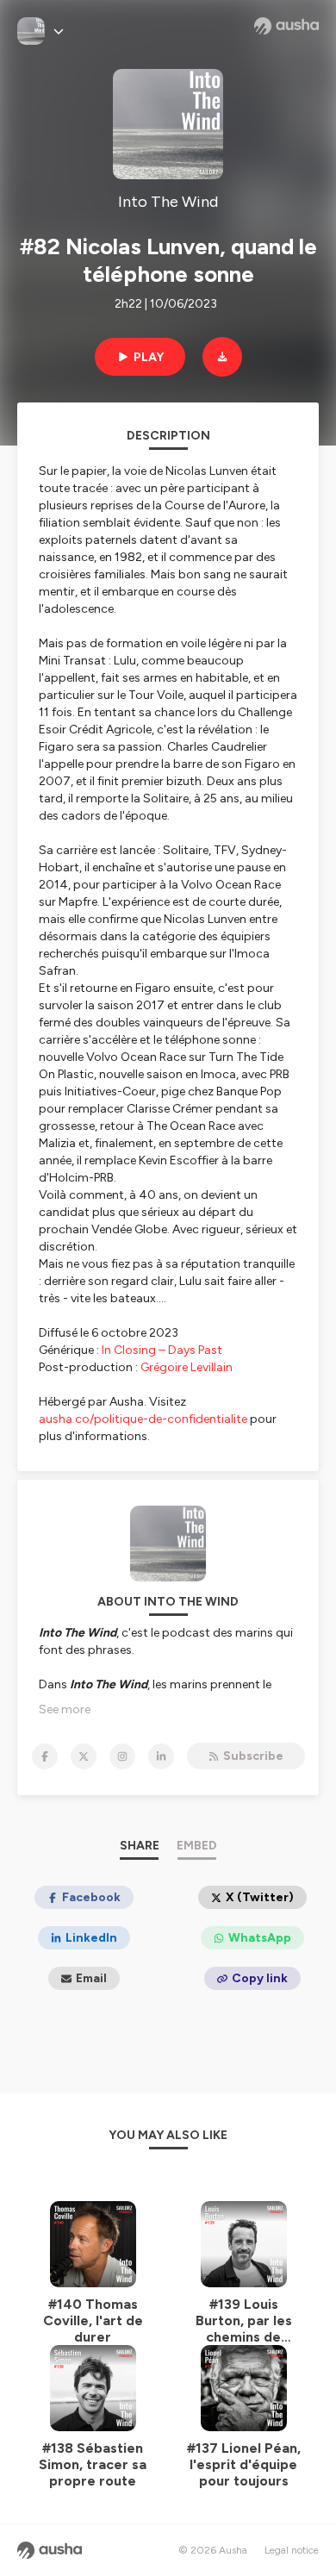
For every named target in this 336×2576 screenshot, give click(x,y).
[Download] (222, 357)
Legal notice (292, 2550)
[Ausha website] (286, 26)
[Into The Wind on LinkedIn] (161, 1756)
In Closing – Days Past (162, 1350)
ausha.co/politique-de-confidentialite (143, 1419)
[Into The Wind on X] (84, 1756)
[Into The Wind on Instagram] (122, 1756)
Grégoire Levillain (187, 1367)
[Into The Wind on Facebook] (45, 1756)
